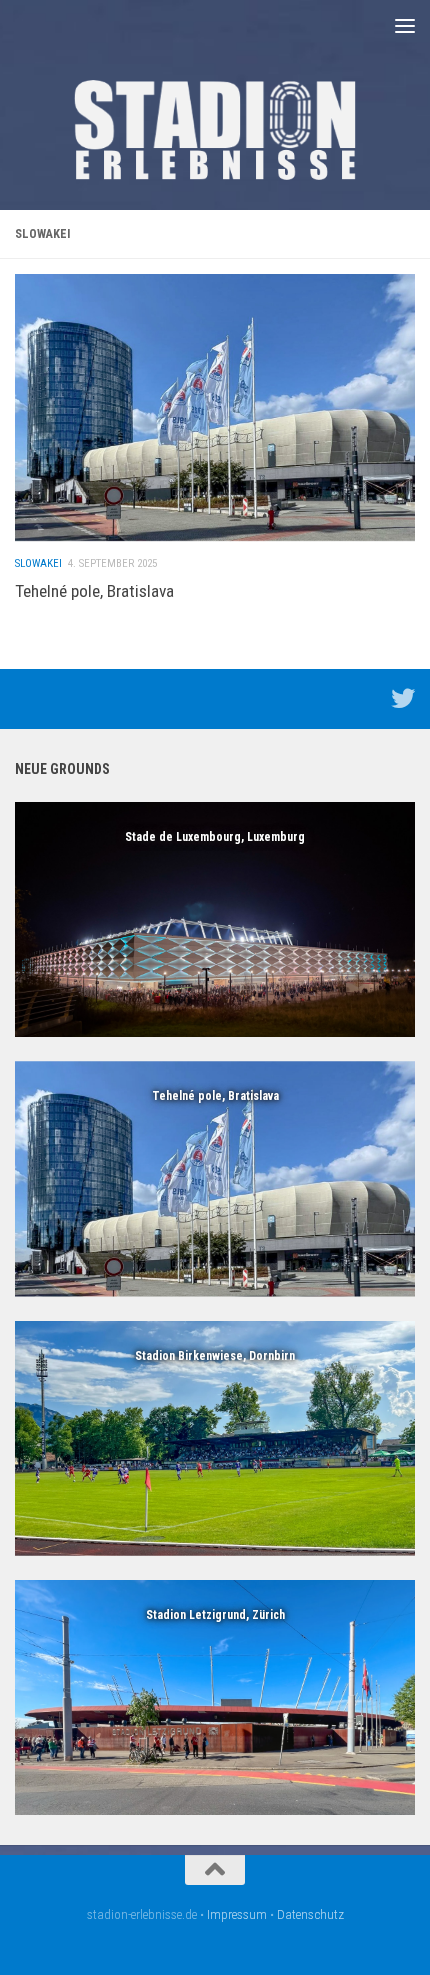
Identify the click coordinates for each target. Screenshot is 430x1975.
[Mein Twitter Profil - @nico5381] (403, 698)
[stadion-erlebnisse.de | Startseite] (215, 130)
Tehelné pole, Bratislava (94, 591)
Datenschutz (310, 1914)
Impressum (237, 1914)
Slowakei (38, 563)
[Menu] (405, 25)
